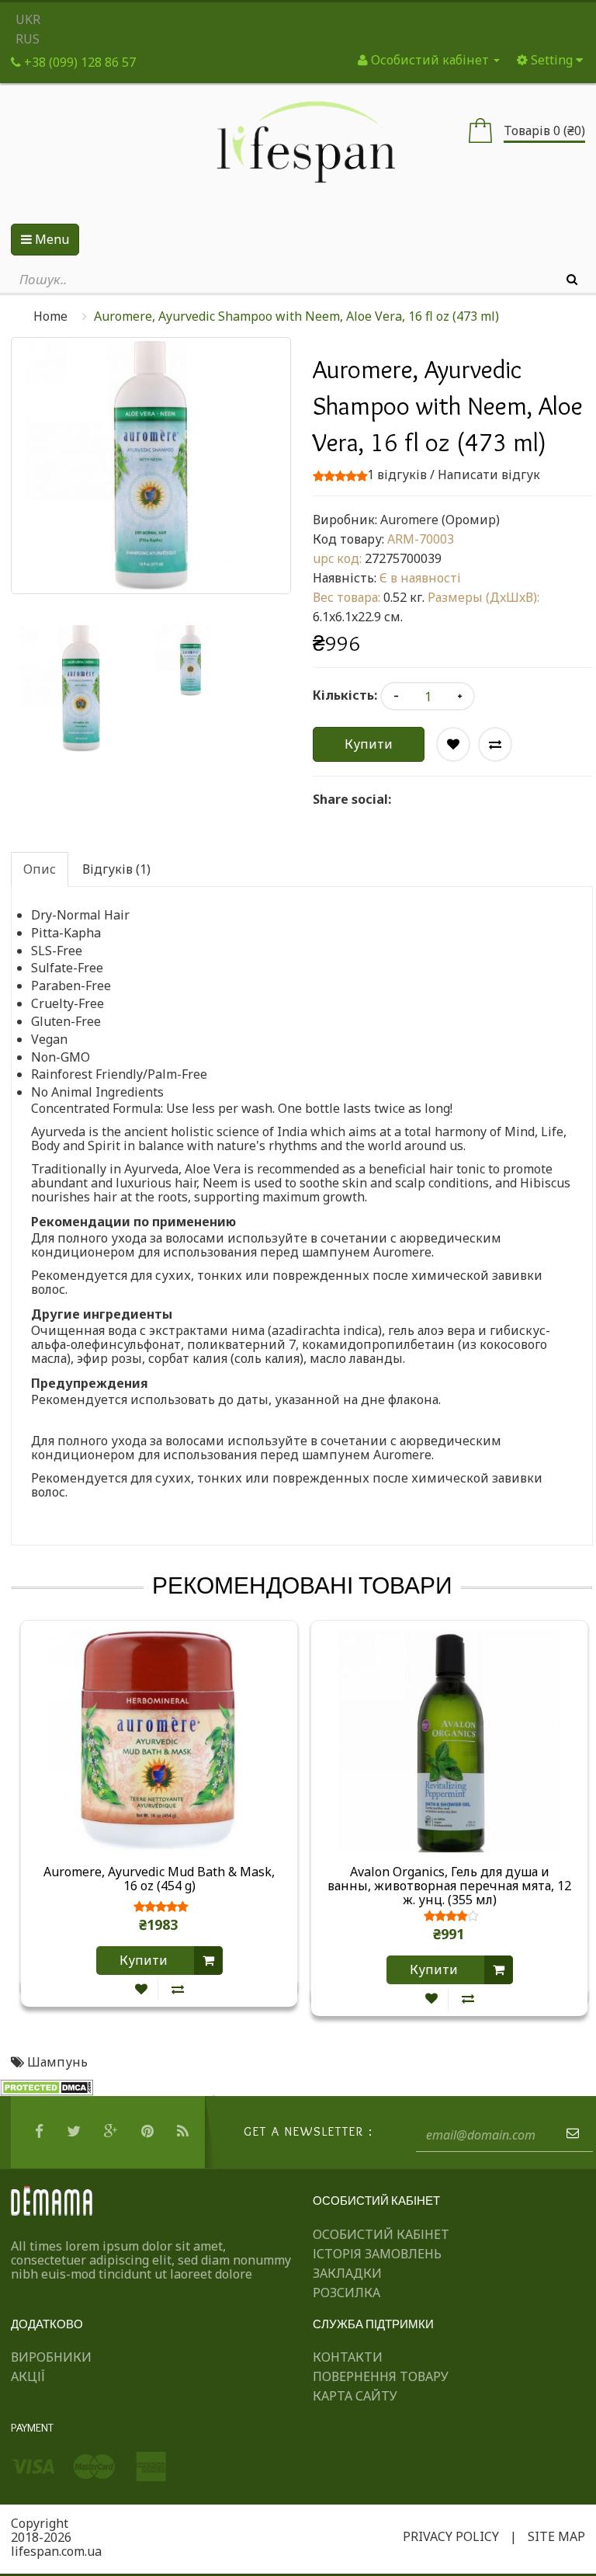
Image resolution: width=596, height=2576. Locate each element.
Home (50, 316)
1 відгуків (397, 475)
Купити (369, 744)
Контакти (348, 2357)
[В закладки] (141, 1989)
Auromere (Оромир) (440, 520)
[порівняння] (178, 1989)
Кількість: (345, 695)
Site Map (556, 2536)
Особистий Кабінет (381, 2234)
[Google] (113, 2132)
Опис (40, 869)
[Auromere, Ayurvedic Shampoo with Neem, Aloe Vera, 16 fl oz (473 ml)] (81, 689)
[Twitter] (76, 2132)
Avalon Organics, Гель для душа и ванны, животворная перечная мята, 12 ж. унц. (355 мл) (449, 1886)
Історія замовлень (377, 2254)
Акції (28, 2376)
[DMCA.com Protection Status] (47, 2087)
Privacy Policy (451, 2536)
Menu (50, 239)
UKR (28, 19)
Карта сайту (355, 2396)
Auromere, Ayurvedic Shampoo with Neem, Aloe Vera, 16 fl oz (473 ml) (296, 316)
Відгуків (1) (116, 869)
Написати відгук (489, 475)
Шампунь (57, 2062)
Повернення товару (381, 2376)
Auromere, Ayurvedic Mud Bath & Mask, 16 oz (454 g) (159, 1879)
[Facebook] (41, 2132)
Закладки (347, 2273)
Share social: (352, 799)
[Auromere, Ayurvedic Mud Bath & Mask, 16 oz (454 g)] (159, 1740)
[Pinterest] (149, 2132)
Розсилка (347, 2293)
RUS (28, 39)
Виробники (51, 2357)
